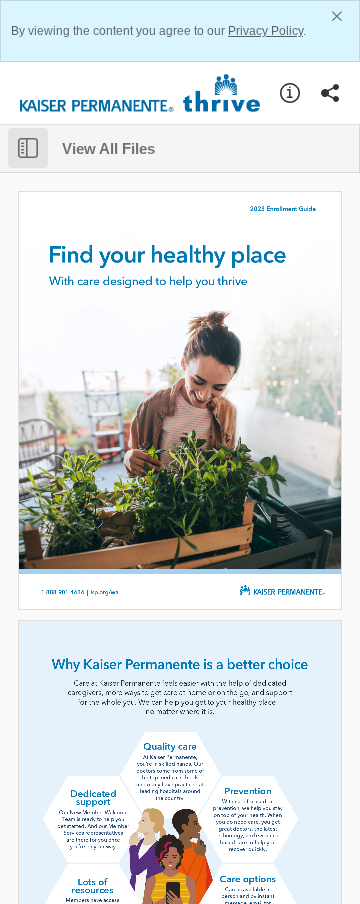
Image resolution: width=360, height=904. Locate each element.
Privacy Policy (265, 31)
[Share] (330, 93)
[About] (290, 93)
